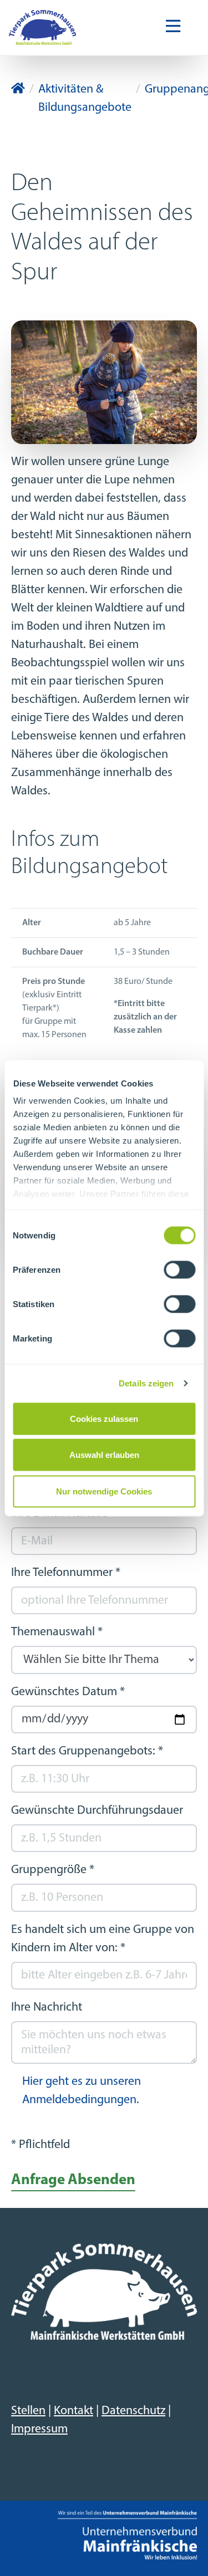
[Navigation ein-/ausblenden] (173, 27)
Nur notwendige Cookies (104, 1491)
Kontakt (73, 2411)
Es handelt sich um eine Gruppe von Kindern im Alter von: (103, 1939)
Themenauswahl (57, 1632)
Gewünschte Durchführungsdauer (97, 1811)
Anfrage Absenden (73, 2180)
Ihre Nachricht (47, 2008)
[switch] (179, 1269)
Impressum (39, 2429)
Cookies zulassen (104, 1418)
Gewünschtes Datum (68, 1692)
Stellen (28, 2411)
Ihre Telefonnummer (66, 1573)
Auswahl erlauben (104, 1455)
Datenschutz (133, 2411)
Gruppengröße (53, 1870)
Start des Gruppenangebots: (87, 1751)
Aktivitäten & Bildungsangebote (85, 99)
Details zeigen (146, 1383)
